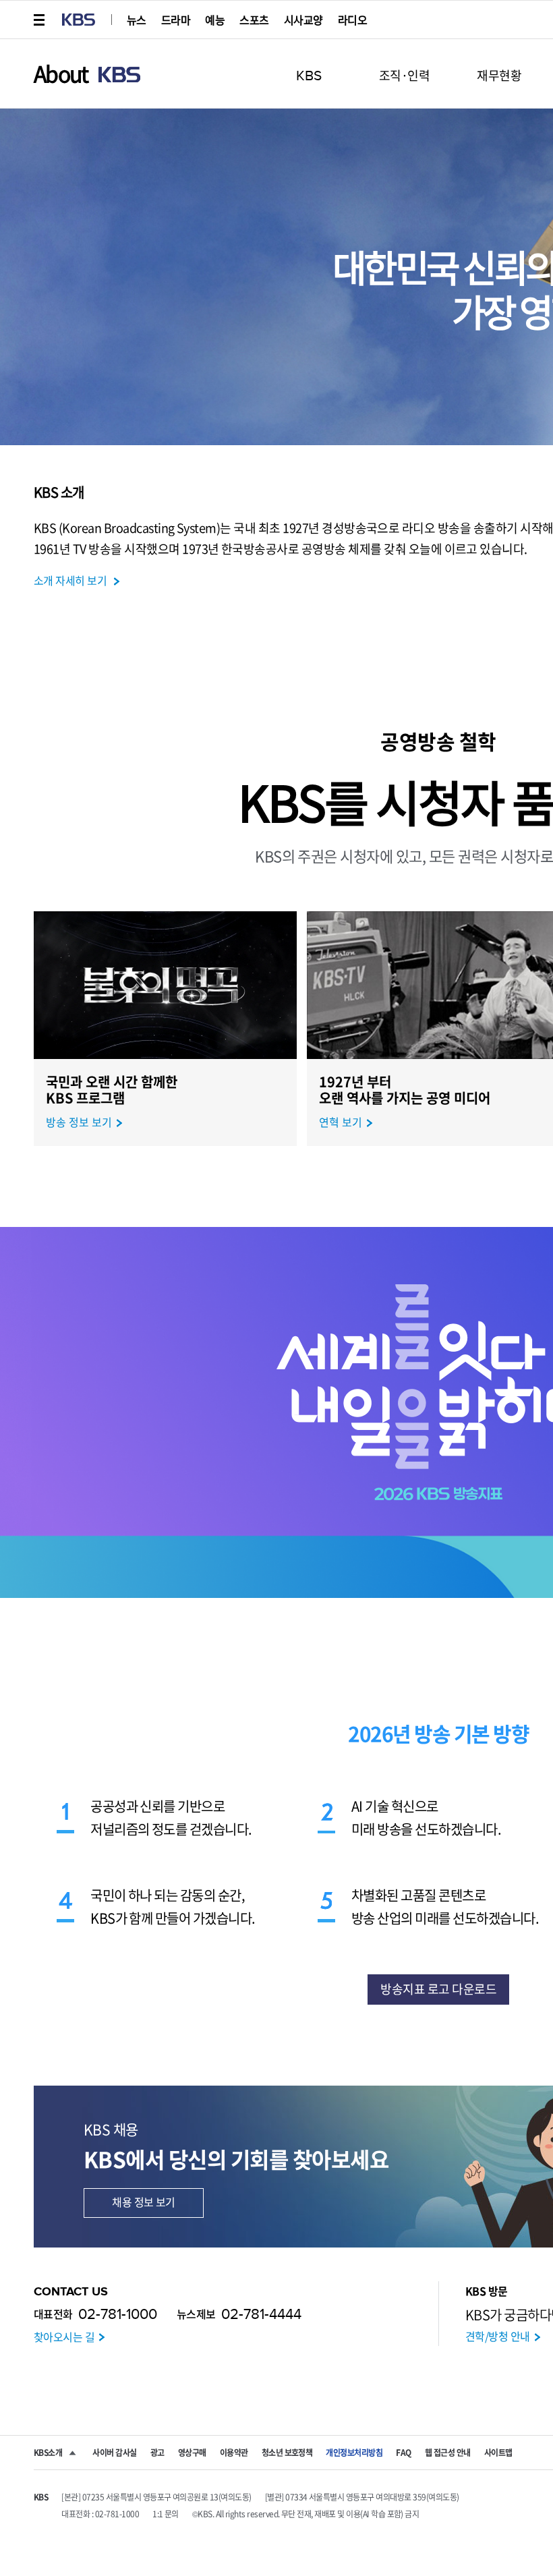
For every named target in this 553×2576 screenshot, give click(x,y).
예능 (215, 20)
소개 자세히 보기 (70, 580)
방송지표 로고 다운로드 (438, 1989)
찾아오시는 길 (64, 2337)
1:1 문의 (166, 2514)
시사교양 (303, 20)
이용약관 (234, 2453)
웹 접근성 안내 (448, 2453)
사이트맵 (498, 2453)
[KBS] (79, 20)
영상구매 (192, 2453)
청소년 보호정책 (287, 2453)
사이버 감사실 (114, 2453)
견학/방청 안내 (498, 2336)
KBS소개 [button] (48, 2453)
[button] (40, 20)
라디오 (352, 20)
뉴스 (137, 20)
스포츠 (254, 20)
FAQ (403, 2453)
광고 (157, 2453)
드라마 (176, 20)
